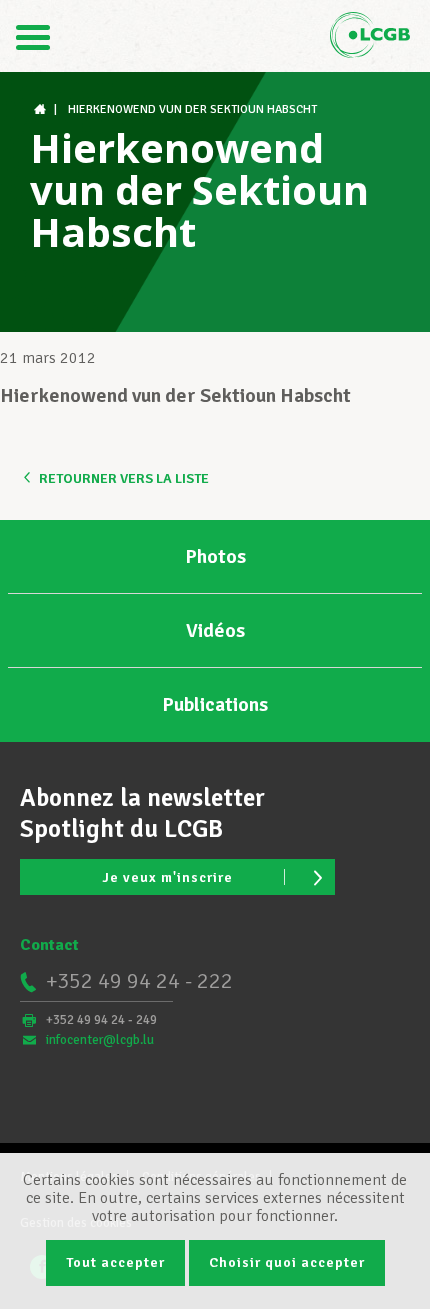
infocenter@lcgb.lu (100, 1040)
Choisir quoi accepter (287, 1262)
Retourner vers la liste (124, 478)
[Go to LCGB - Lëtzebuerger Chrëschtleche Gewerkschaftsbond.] (42, 109)
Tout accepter (115, 1262)
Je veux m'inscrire (167, 877)
